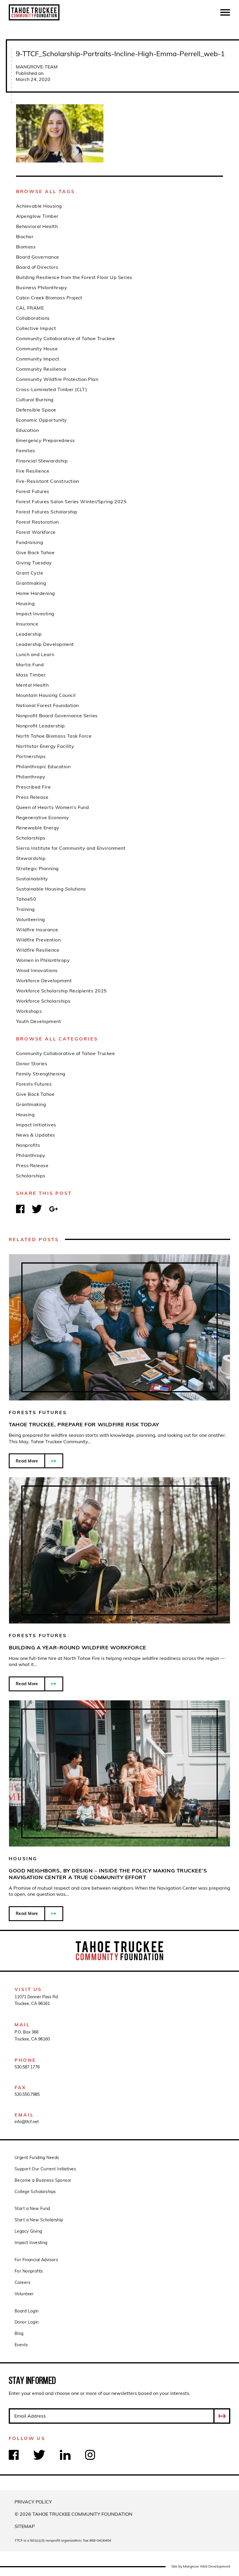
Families (26, 450)
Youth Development (38, 1021)
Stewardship (31, 858)
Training (26, 909)
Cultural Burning (35, 400)
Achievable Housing (39, 206)
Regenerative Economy (43, 817)
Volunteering (31, 919)
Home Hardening (36, 593)
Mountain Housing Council (46, 695)
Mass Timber (31, 675)
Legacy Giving (28, 2231)
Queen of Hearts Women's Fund (52, 807)
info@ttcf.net (27, 2122)
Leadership (29, 634)
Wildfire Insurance (37, 930)
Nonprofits (28, 1145)
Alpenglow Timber (37, 216)
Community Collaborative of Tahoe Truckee (65, 1053)
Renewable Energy (38, 828)
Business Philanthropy (42, 287)
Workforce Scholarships (43, 1001)
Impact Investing (35, 614)
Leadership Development (45, 644)
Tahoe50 (26, 899)
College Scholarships (35, 2192)
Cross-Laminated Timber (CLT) (51, 389)
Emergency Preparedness (45, 440)
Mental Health (32, 685)
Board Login (27, 2311)
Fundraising (30, 542)
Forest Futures (33, 491)
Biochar (25, 236)
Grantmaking (31, 1104)
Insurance (27, 624)
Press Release (32, 1165)
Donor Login (27, 2322)
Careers (22, 2282)
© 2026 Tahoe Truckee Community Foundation (73, 2514)
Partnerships (31, 756)
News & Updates (36, 1135)
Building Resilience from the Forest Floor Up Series (74, 277)
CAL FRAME (30, 308)
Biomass (26, 247)
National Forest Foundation (47, 705)
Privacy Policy (33, 2502)
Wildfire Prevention (38, 940)
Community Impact (38, 359)
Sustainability (32, 879)
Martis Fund (30, 665)
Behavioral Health (37, 226)
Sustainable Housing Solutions (51, 889)
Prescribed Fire (33, 787)
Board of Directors (37, 267)
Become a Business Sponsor (43, 2180)
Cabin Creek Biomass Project (49, 298)
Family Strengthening (41, 1074)
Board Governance (38, 257)
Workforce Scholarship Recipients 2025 (61, 991)
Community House (37, 349)
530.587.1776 (27, 2067)
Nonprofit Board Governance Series (57, 715)
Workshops (29, 1011)
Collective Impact (36, 328)
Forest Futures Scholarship (47, 512)
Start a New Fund (32, 2208)
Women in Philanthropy (43, 960)
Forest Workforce (36, 532)
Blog (19, 2333)
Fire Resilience (33, 471)
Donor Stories (32, 1063)
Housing (25, 1114)
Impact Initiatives (36, 1125)
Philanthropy (31, 1155)
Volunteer (24, 2294)
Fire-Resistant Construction (48, 481)
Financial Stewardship (42, 461)
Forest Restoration (37, 522)
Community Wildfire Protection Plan (57, 379)
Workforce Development (44, 980)
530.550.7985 (27, 2094)
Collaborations (33, 318)
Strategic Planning (37, 868)
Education (27, 430)
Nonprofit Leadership (41, 726)
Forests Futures (34, 1084)
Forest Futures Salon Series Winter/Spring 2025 (71, 501)
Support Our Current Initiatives (45, 2169)
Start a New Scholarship (39, 2220)
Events (21, 2345)
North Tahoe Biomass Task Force (54, 736)
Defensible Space (36, 410)
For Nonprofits (29, 2271)
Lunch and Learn (35, 654)
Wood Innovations (37, 970)
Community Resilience (41, 369)
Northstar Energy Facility (45, 746)
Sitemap (25, 2526)
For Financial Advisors (36, 2260)
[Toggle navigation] (225, 12)
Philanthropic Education (43, 766)
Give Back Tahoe (35, 1094)
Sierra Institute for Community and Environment (71, 848)
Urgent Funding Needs (37, 2158)
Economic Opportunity (42, 420)
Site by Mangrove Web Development (201, 2566)
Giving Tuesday (34, 563)
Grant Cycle (30, 573)
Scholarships (31, 1176)
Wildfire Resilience (38, 950)
